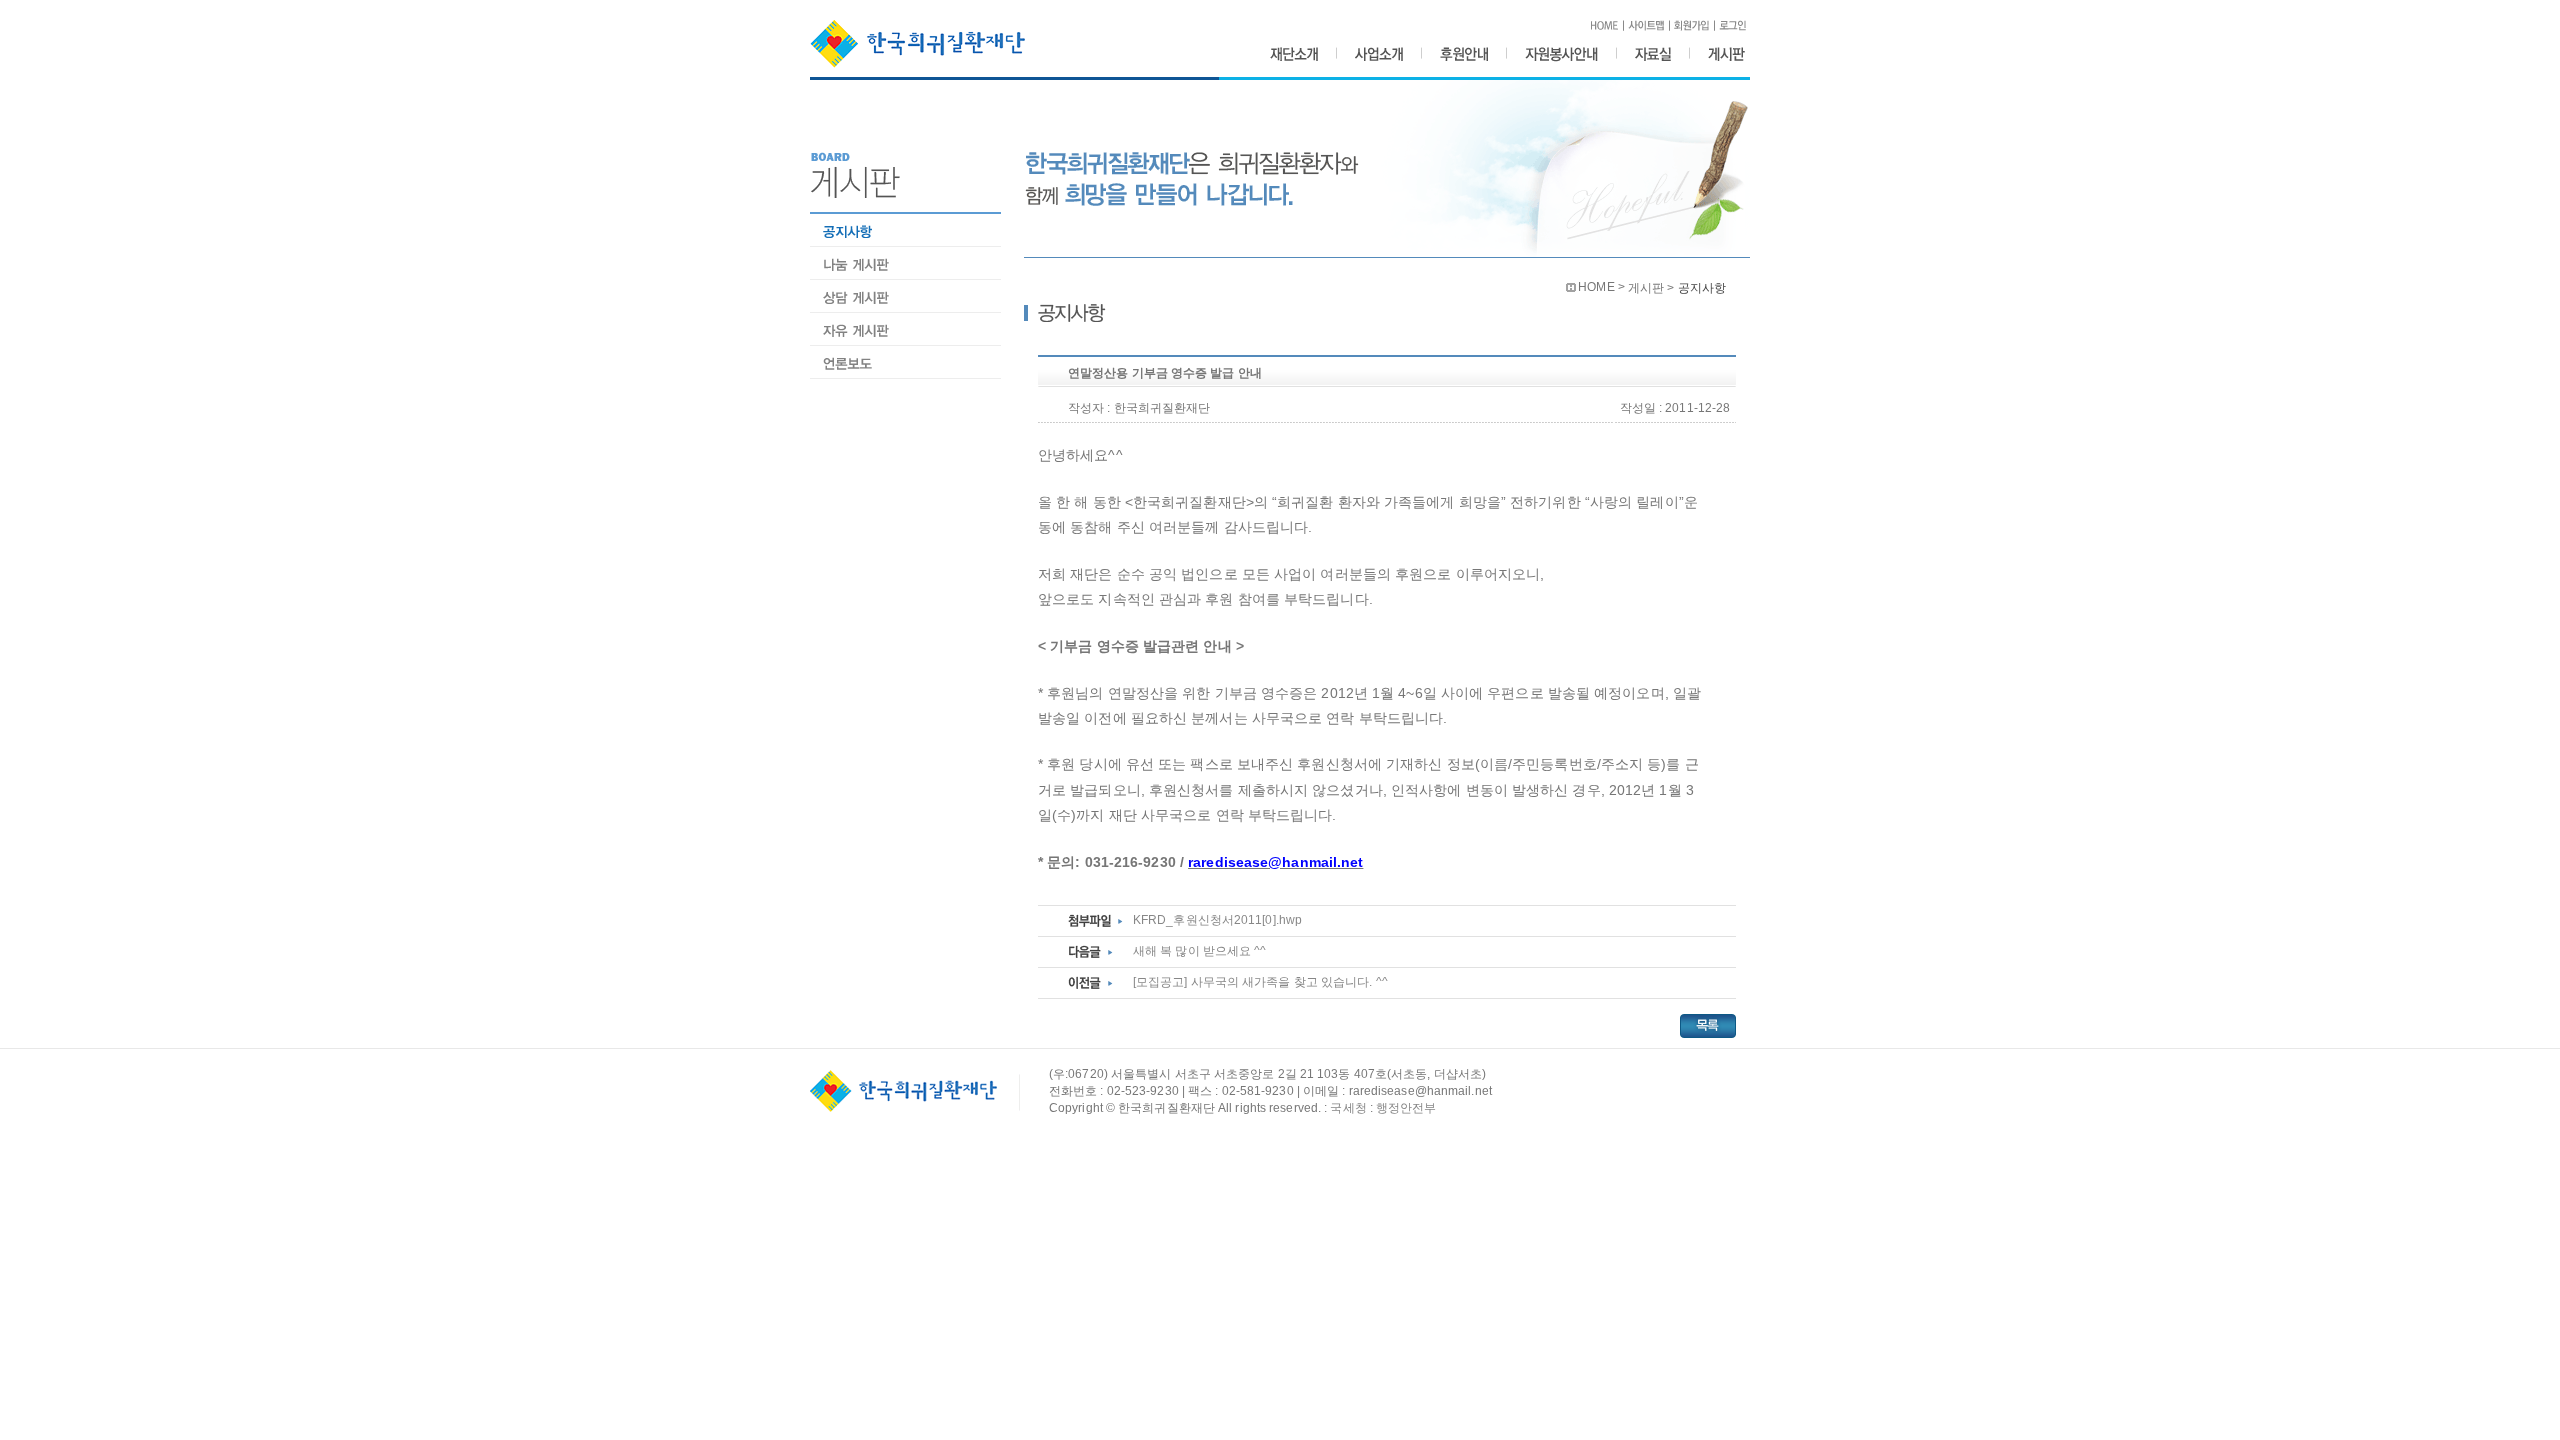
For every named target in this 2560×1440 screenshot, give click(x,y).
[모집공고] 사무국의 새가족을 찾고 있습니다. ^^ (1260, 982)
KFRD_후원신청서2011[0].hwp (1217, 920)
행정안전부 (1406, 1108)
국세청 (1348, 1108)
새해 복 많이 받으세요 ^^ (1200, 951)
